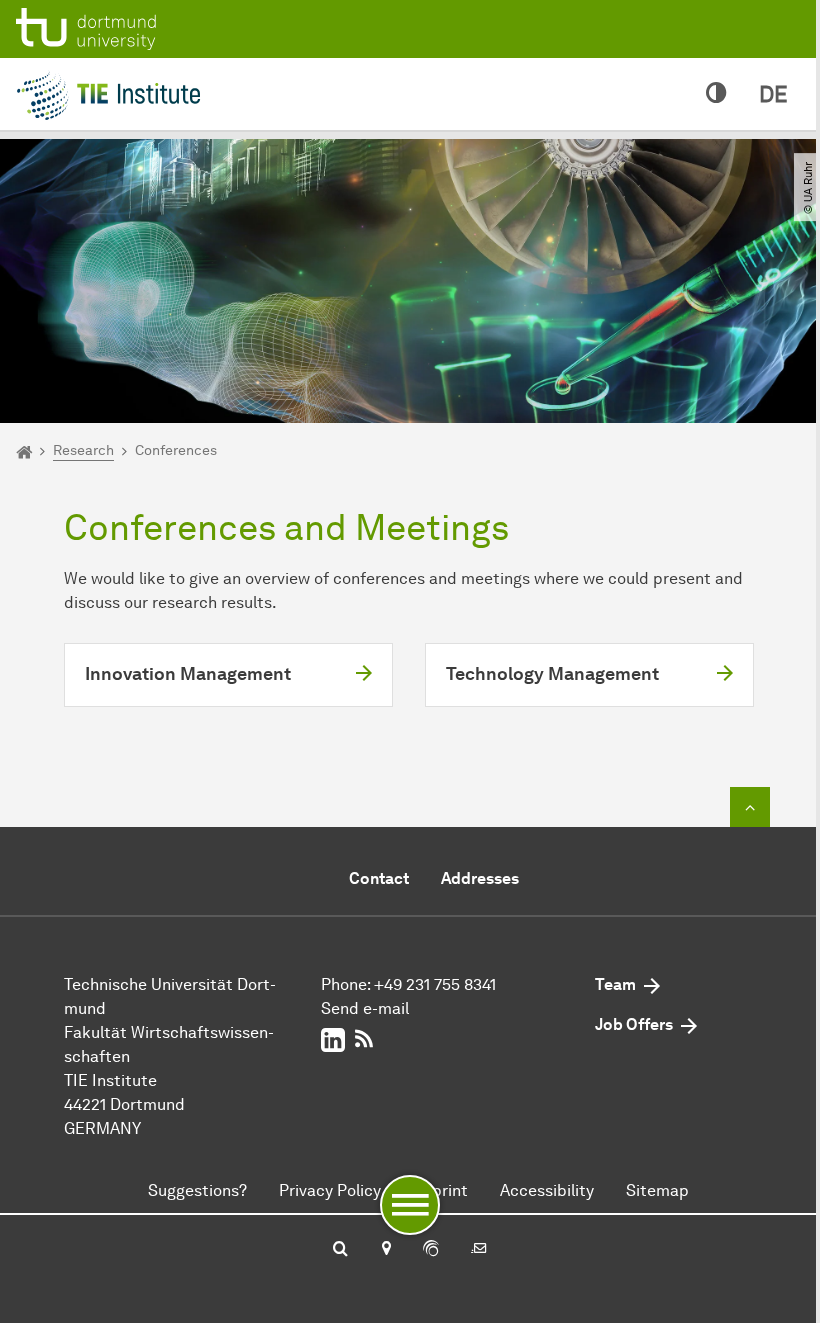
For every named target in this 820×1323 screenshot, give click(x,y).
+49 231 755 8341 (435, 984)
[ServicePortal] (431, 1250)
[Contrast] (716, 94)
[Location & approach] (385, 1250)
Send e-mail (365, 1008)
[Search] (340, 1250)
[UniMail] (479, 1250)
